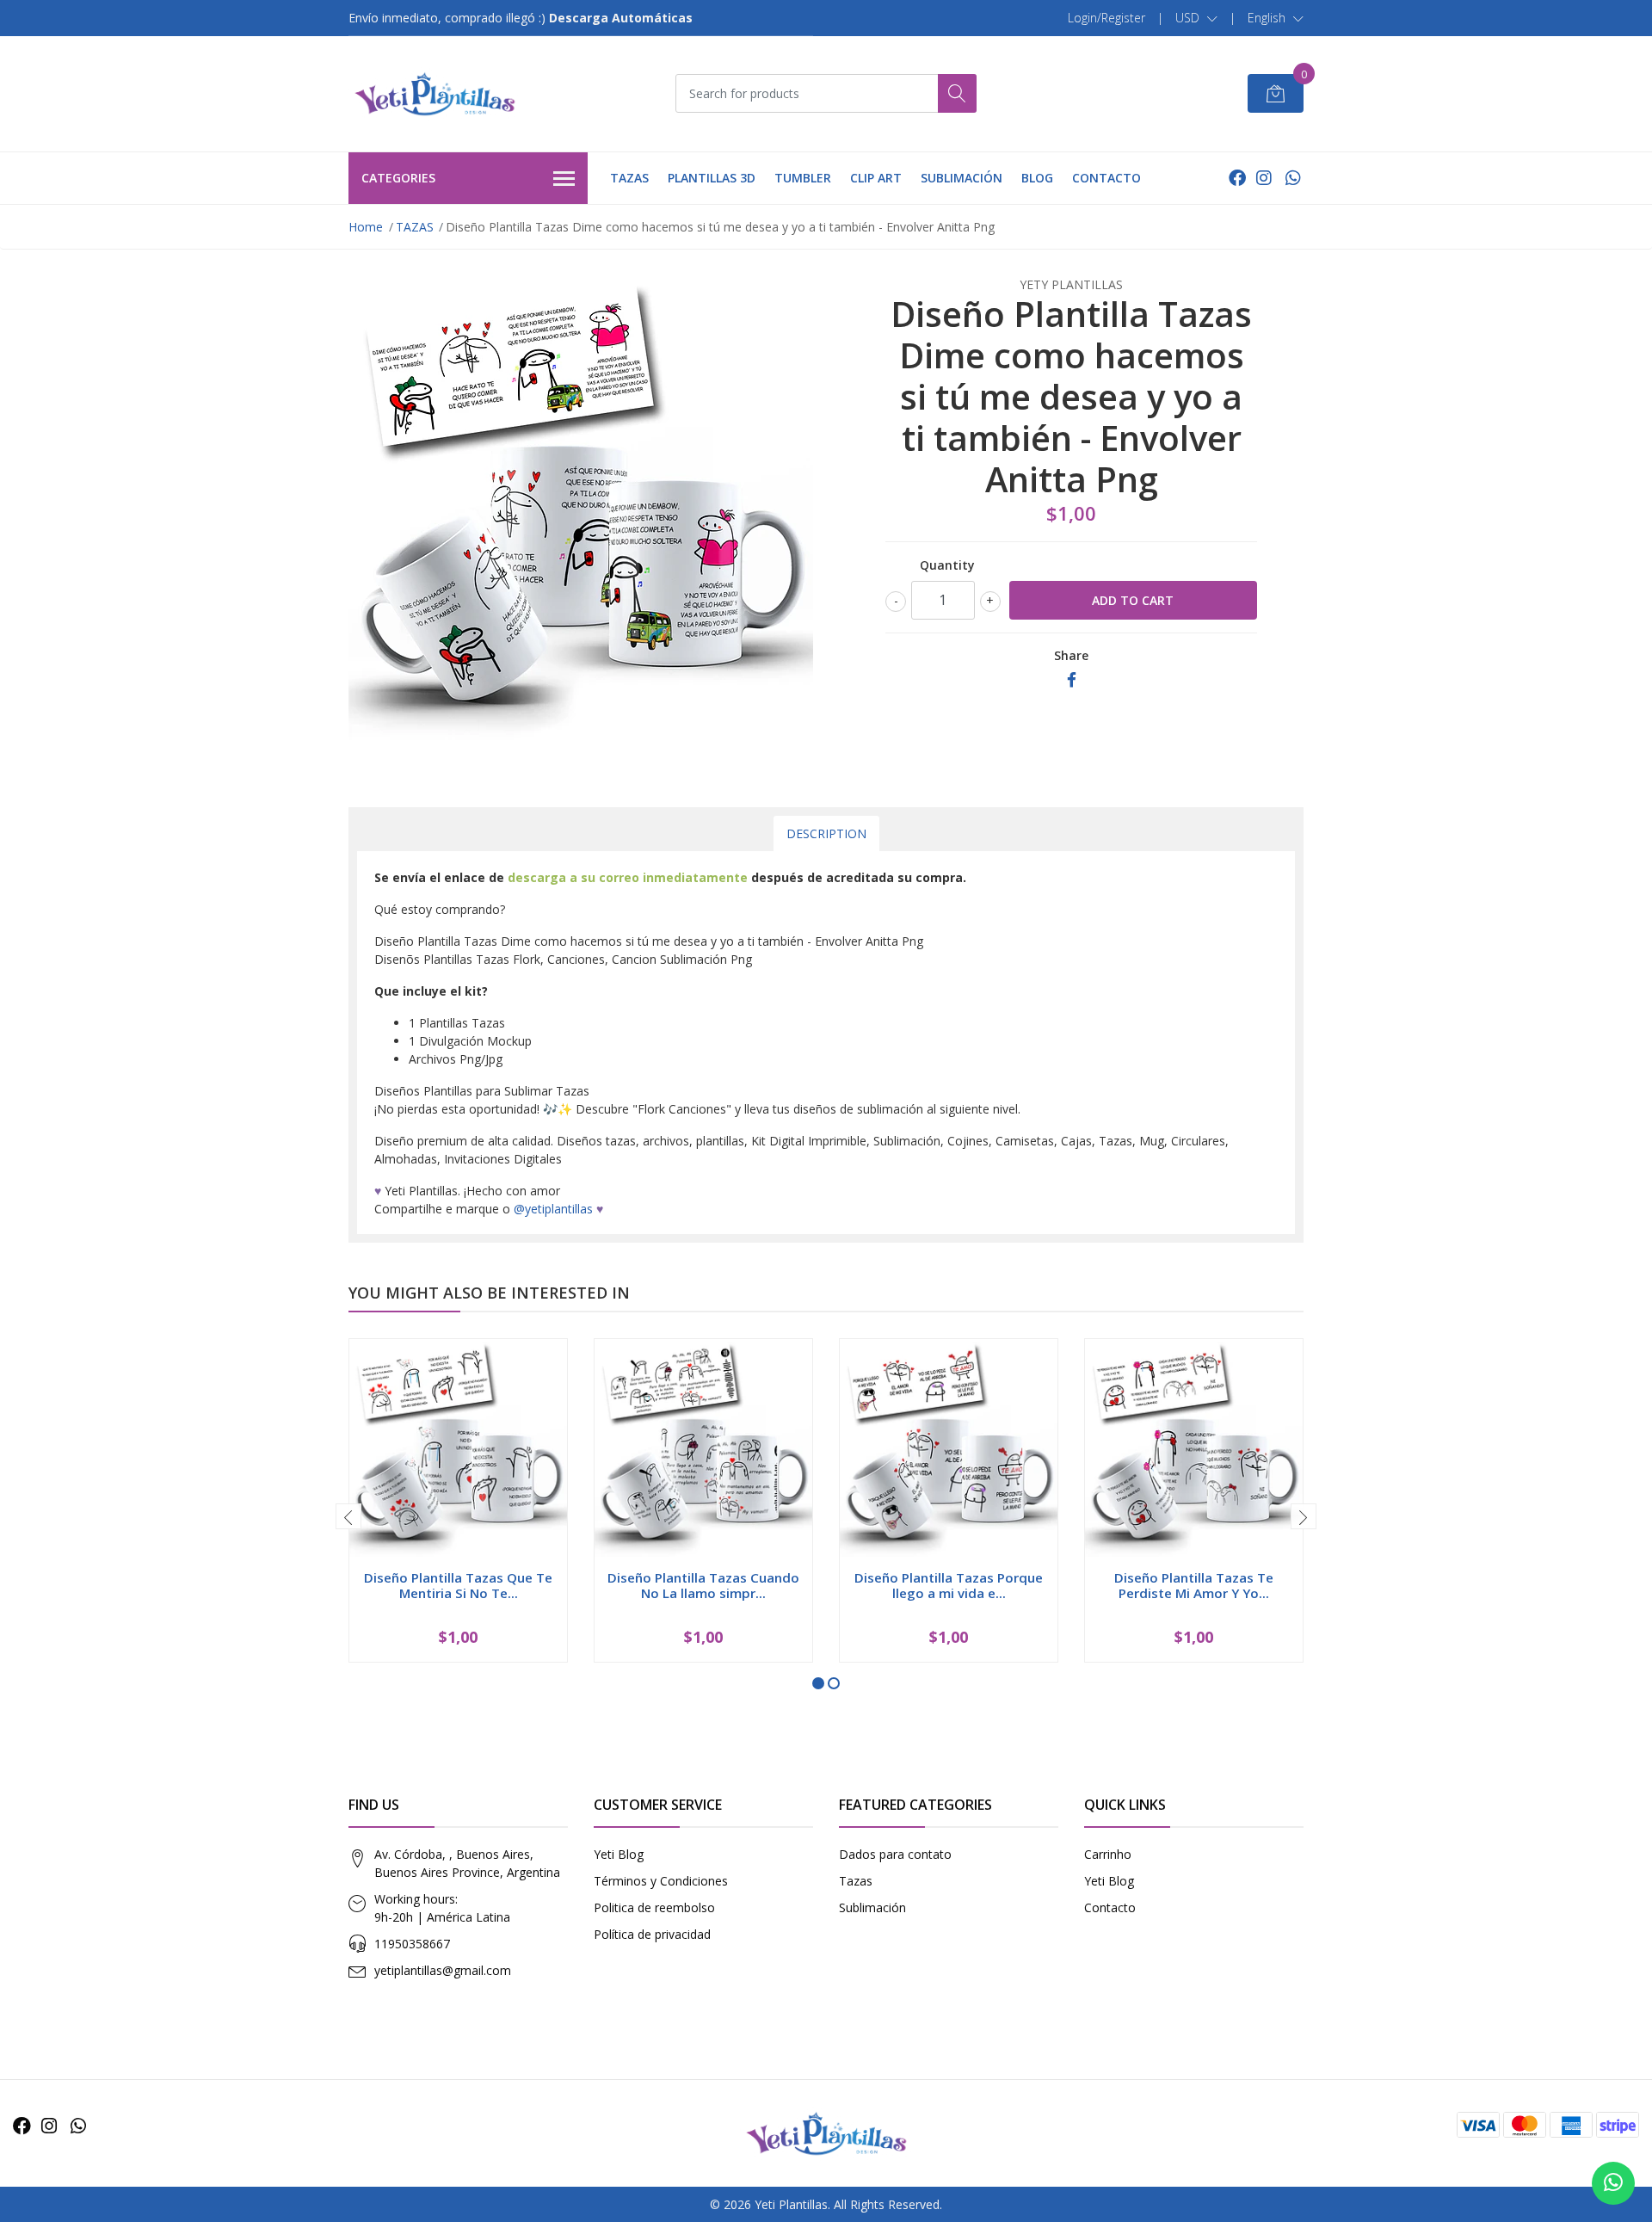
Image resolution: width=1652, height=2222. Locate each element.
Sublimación (872, 1907)
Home (366, 227)
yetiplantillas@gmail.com (443, 1970)
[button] (1196, 18)
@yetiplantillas (553, 1209)
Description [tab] (826, 833)
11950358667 (412, 1944)
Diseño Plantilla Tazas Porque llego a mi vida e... (949, 1585)
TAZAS (629, 178)
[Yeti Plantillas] (435, 94)
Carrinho (1108, 1854)
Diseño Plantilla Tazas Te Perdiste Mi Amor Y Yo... (1194, 1585)
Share (1071, 655)
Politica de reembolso (654, 1907)
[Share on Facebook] (1072, 680)
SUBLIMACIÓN (962, 178)
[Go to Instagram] (1264, 178)
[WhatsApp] (1293, 178)
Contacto (1110, 1907)
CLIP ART (876, 178)
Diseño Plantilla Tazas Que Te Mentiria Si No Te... (458, 1585)
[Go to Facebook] (1237, 178)
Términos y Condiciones (661, 1881)
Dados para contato (895, 1854)
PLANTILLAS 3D (712, 178)
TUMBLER (803, 178)
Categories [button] (398, 178)
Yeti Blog (619, 1854)
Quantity (947, 565)
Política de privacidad (652, 1934)
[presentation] (348, 1516)
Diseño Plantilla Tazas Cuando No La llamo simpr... (703, 1585)
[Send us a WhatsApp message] (1613, 2183)
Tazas (856, 1881)
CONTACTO (1106, 178)
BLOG (1037, 178)
